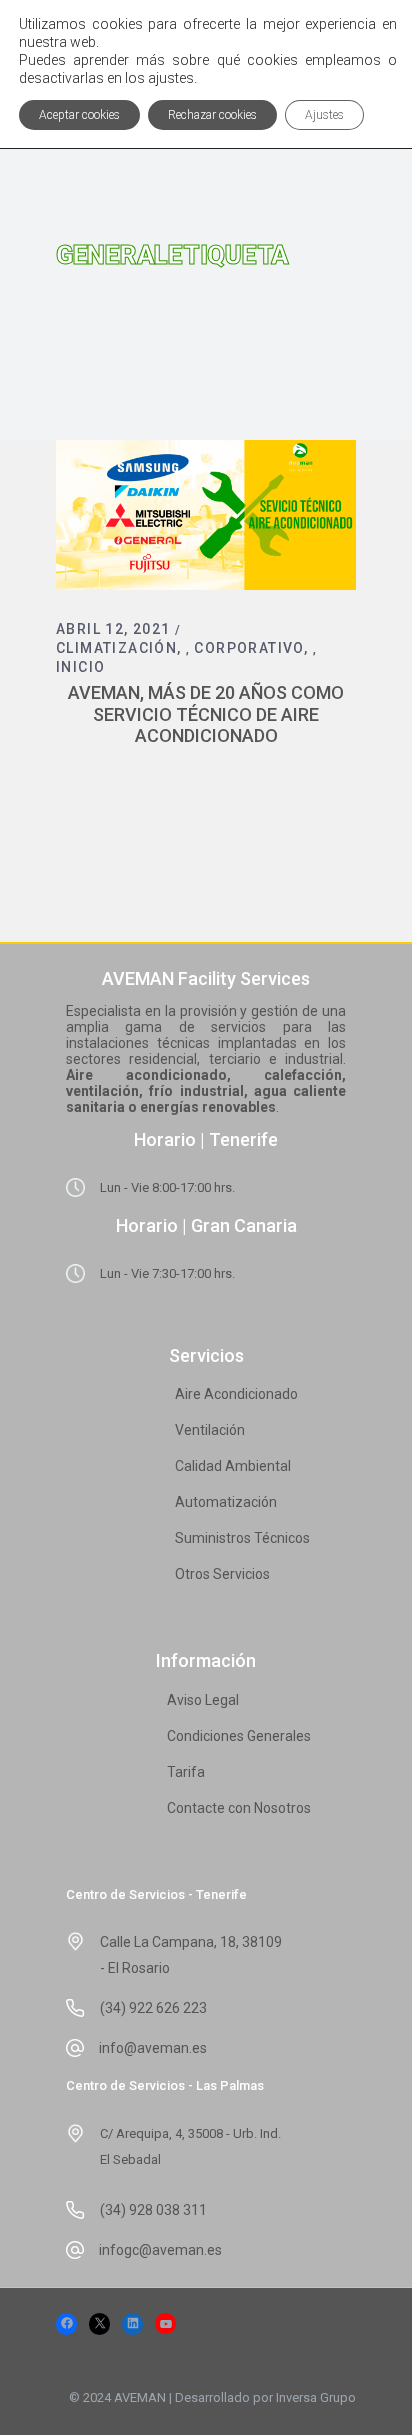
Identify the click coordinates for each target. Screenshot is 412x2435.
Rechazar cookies (212, 115)
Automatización (226, 1502)
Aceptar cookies (79, 115)
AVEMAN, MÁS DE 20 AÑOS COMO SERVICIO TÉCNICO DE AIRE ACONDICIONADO (206, 714)
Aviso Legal (203, 1700)
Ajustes (324, 115)
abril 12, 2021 (113, 629)
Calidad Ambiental (233, 1466)
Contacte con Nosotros (239, 1808)
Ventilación (210, 1430)
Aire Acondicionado (236, 1394)
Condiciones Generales (239, 1736)
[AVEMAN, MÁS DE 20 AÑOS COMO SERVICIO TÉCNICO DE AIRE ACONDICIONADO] (206, 515)
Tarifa (186, 1772)
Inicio (80, 667)
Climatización (116, 648)
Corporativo (248, 648)
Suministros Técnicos (242, 1538)
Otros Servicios (222, 1574)
